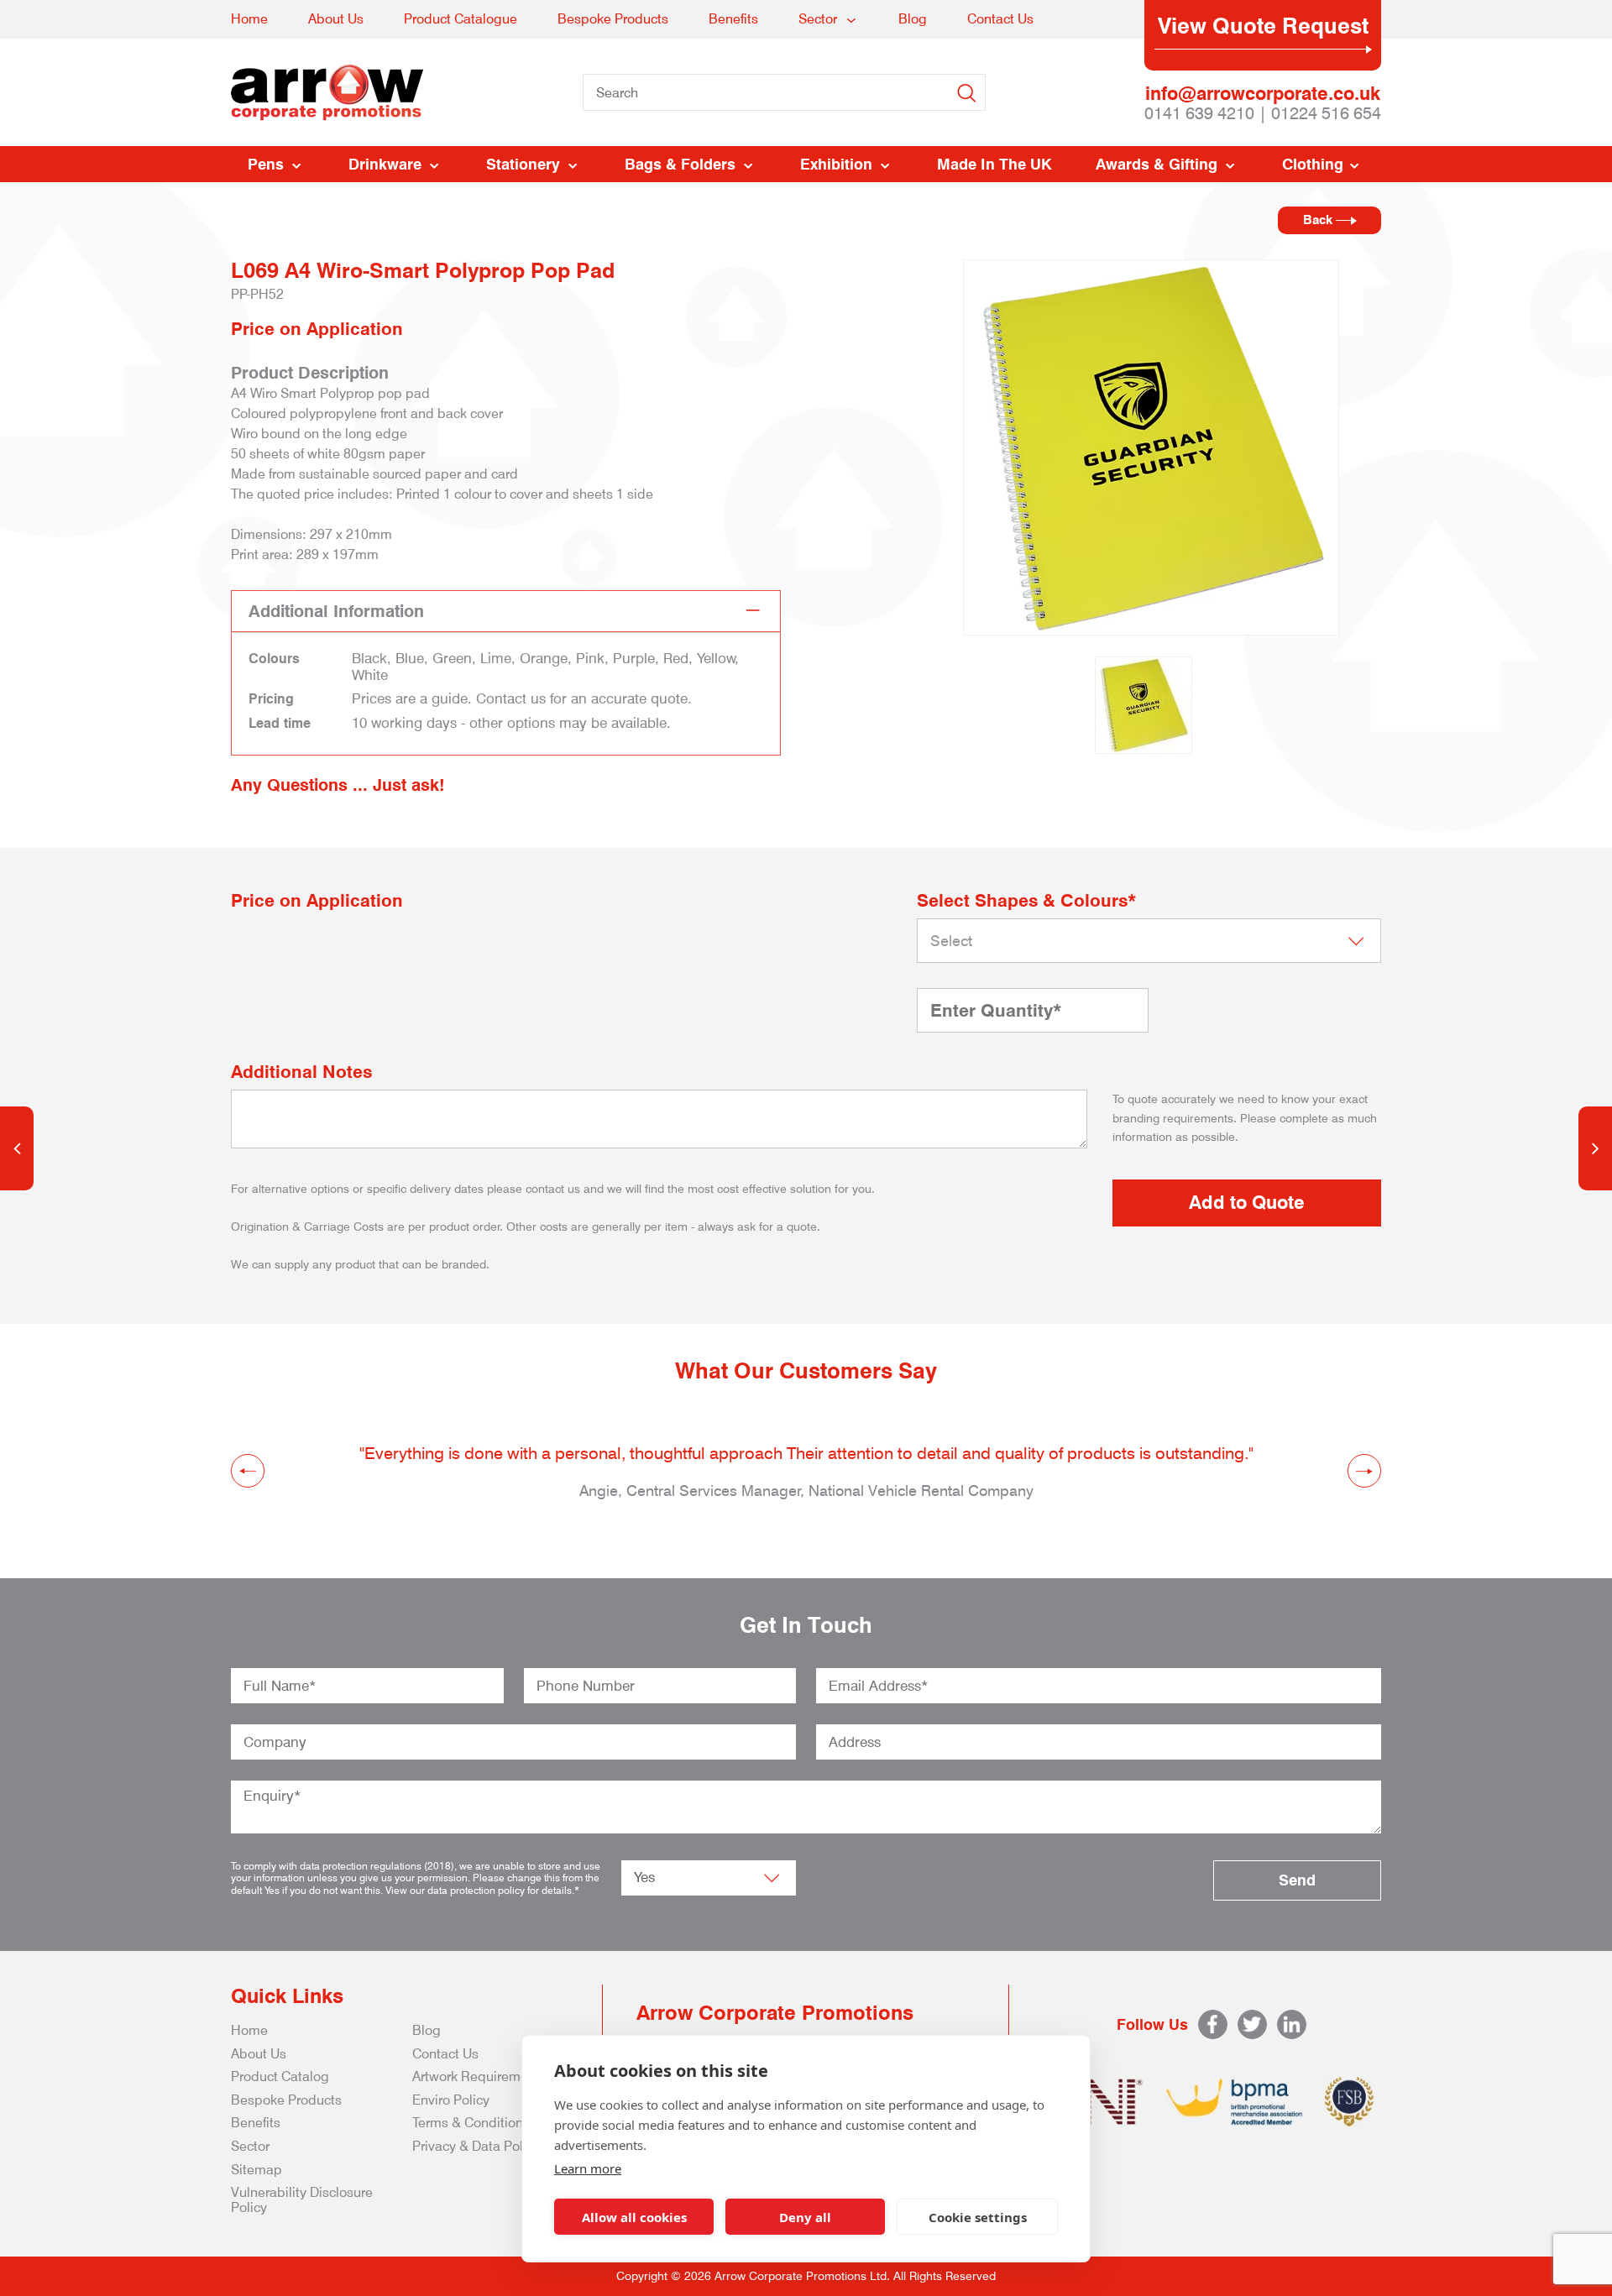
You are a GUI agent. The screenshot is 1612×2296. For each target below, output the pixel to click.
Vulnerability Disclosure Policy (302, 2200)
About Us (336, 19)
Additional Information (336, 611)
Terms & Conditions (471, 2123)
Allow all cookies (634, 2217)
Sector (818, 19)
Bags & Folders (680, 164)
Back (1319, 220)
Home (249, 19)
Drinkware (385, 164)
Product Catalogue (461, 19)
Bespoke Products (613, 19)
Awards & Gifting (1157, 164)
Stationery (523, 164)
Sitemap (256, 2170)
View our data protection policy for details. (480, 1890)
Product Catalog (280, 2076)
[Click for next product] (1595, 1148)
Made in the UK (994, 164)
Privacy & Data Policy (476, 2146)
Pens (266, 164)
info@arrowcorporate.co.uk (1263, 93)
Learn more (588, 2168)
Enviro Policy (451, 2100)
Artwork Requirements (479, 2076)
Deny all (805, 2217)
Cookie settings (978, 2217)
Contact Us (1000, 19)
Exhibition (836, 164)
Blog (913, 19)
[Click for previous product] (17, 1148)
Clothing (1313, 164)
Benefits (733, 19)
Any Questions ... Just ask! (338, 785)
